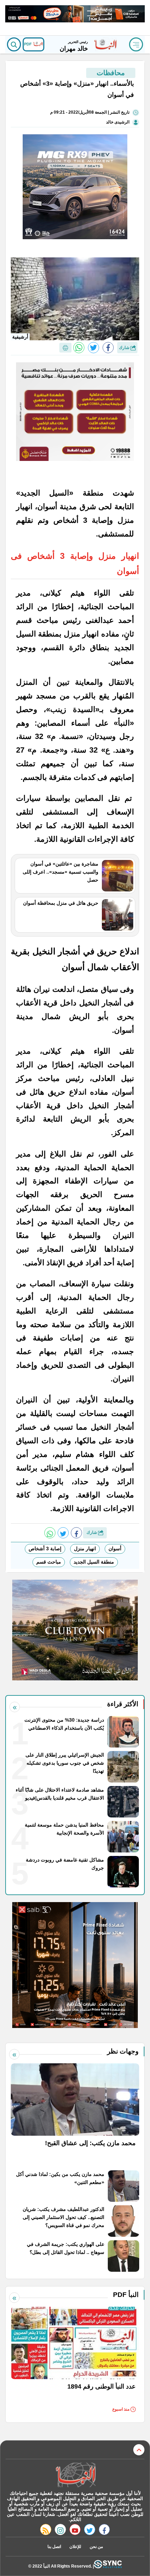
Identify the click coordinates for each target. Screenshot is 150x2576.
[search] (14, 44)
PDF (28, 44)
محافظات (111, 73)
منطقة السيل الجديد (94, 1562)
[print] (65, 348)
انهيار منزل (85, 1549)
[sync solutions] (108, 2566)
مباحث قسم (49, 1562)
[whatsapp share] (79, 348)
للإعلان (75, 2547)
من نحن (96, 2547)
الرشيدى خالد (118, 122)
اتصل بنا (54, 2547)
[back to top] (139, 2450)
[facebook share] (108, 348)
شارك (125, 348)
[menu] (136, 44)
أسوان (115, 1549)
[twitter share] (93, 348)
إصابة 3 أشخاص (45, 1549)
